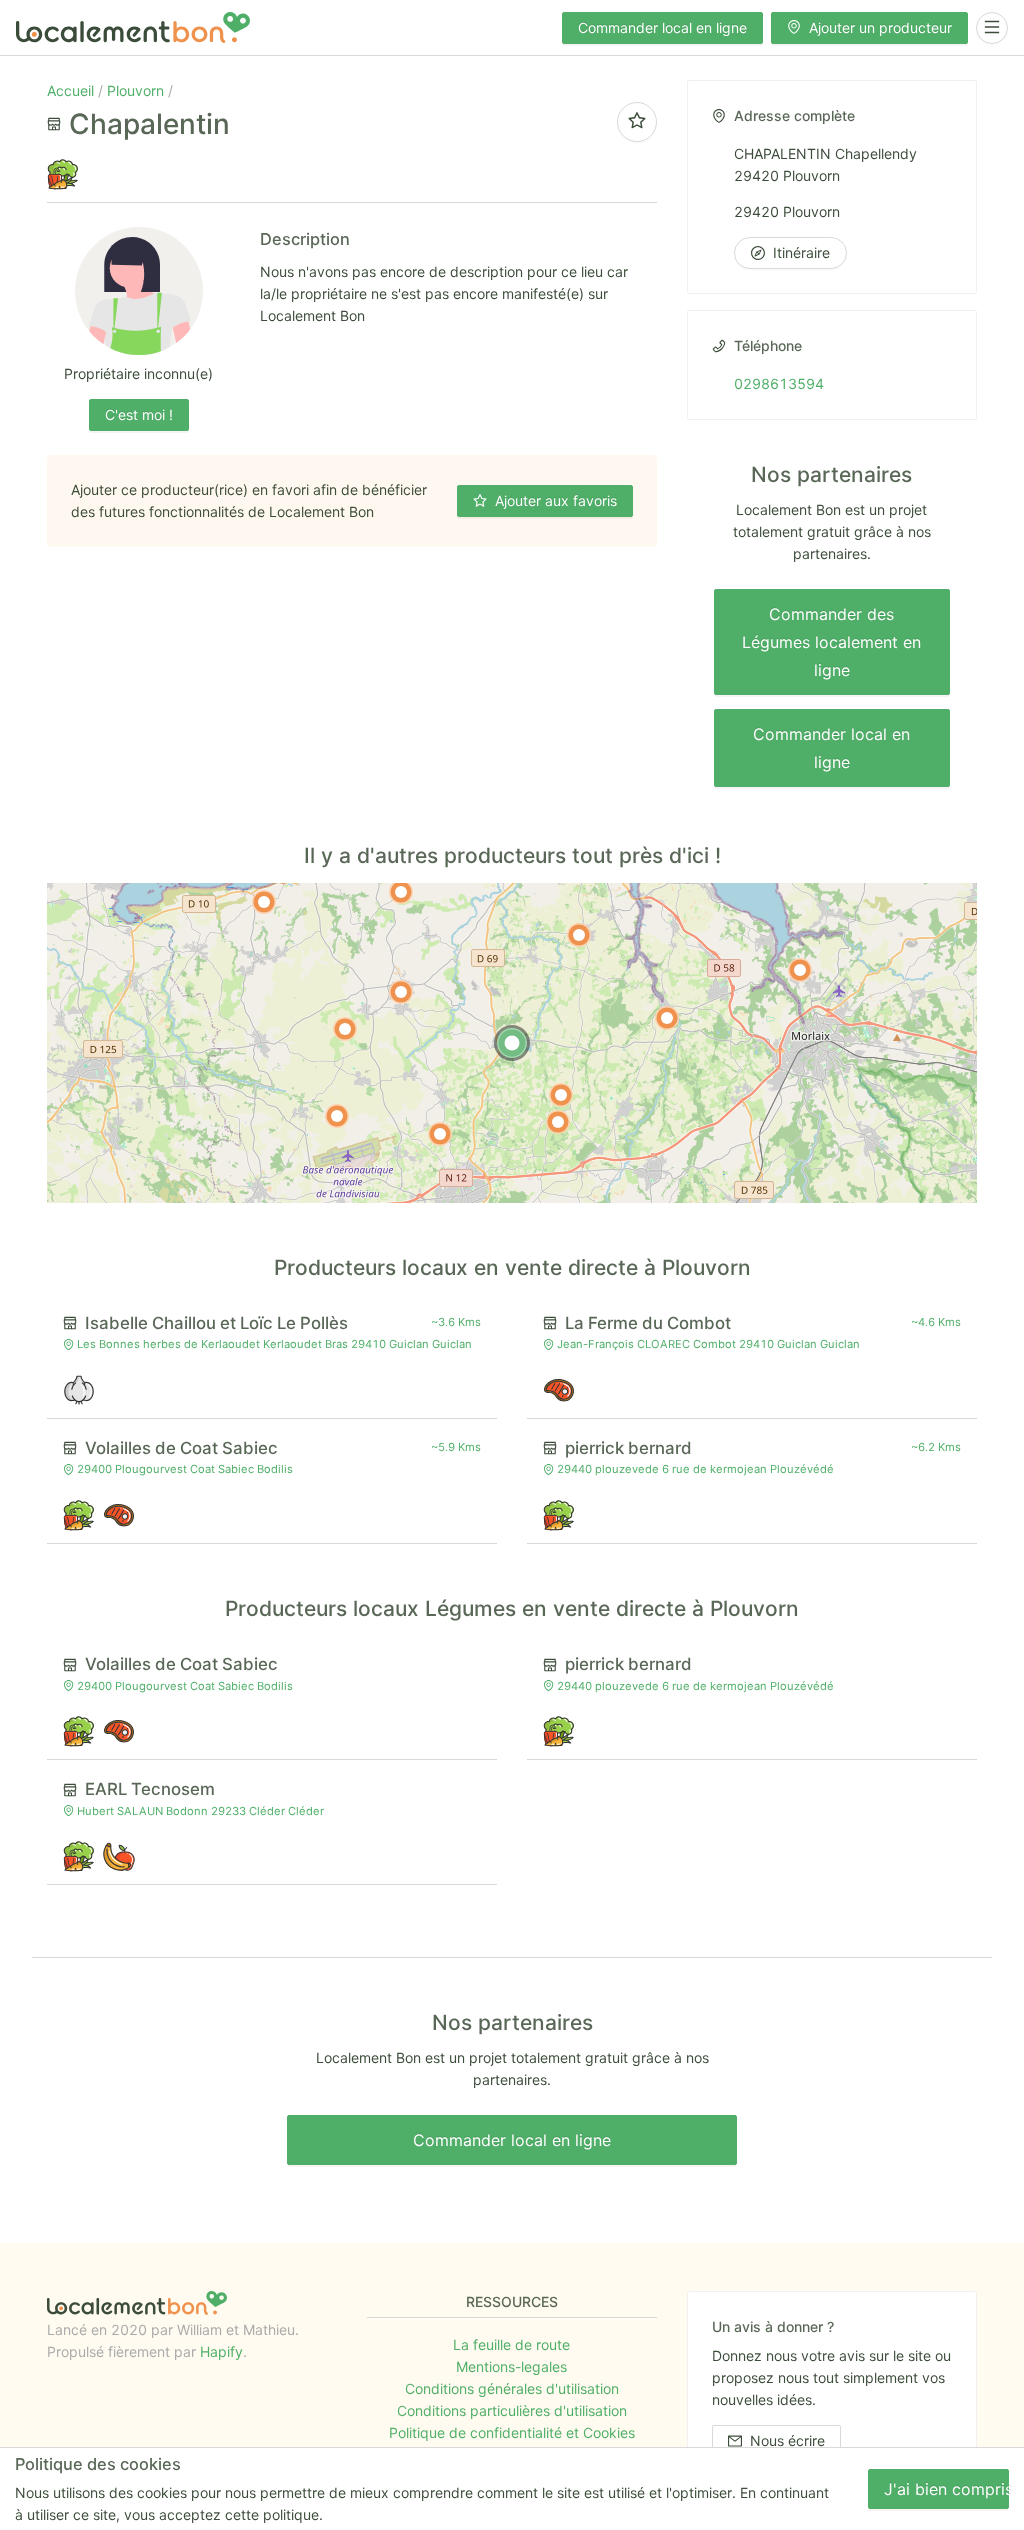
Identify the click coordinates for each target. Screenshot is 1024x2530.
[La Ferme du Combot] (558, 1122)
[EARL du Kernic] (264, 902)
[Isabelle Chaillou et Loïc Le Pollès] (561, 1095)
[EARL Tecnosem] (401, 892)
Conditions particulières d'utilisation (512, 2410)
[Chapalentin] (512, 1043)
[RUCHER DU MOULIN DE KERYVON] (337, 1116)
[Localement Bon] (133, 27)
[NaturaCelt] (667, 1018)
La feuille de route (511, 2344)
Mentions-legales (511, 2366)
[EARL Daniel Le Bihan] (579, 935)
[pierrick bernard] (401, 992)
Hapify (221, 2351)
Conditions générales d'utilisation (512, 2388)
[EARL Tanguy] (800, 970)
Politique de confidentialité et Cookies (512, 2432)
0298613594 (779, 383)
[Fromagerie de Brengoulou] (345, 1029)
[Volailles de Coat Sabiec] (440, 1134)
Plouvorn (137, 90)
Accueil (72, 90)
